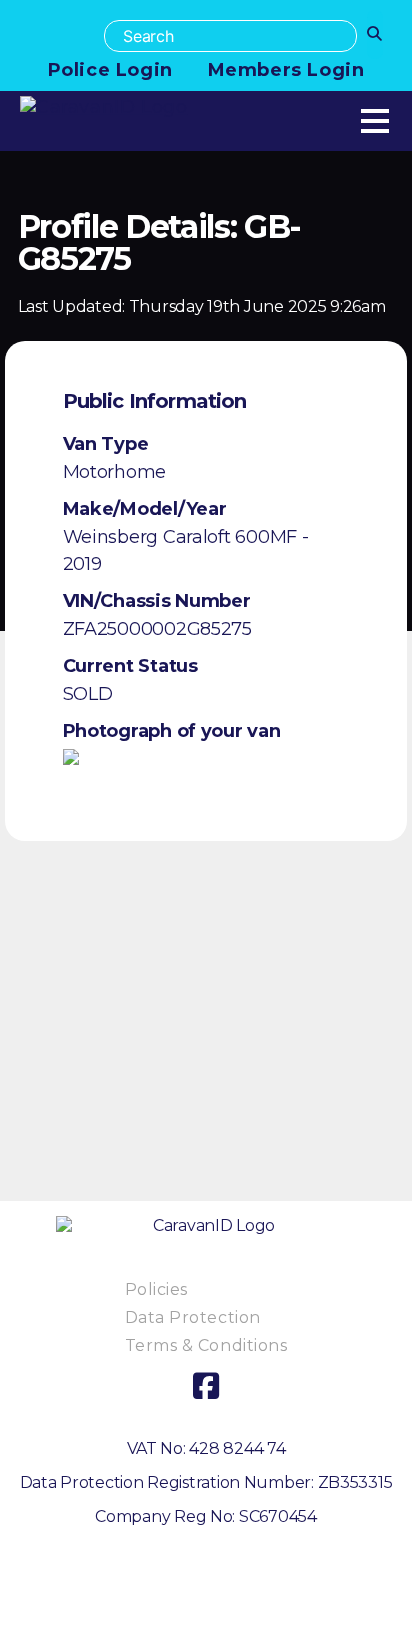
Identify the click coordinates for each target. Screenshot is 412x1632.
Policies (156, 1289)
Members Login (286, 70)
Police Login (110, 70)
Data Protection (193, 1317)
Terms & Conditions (206, 1345)
